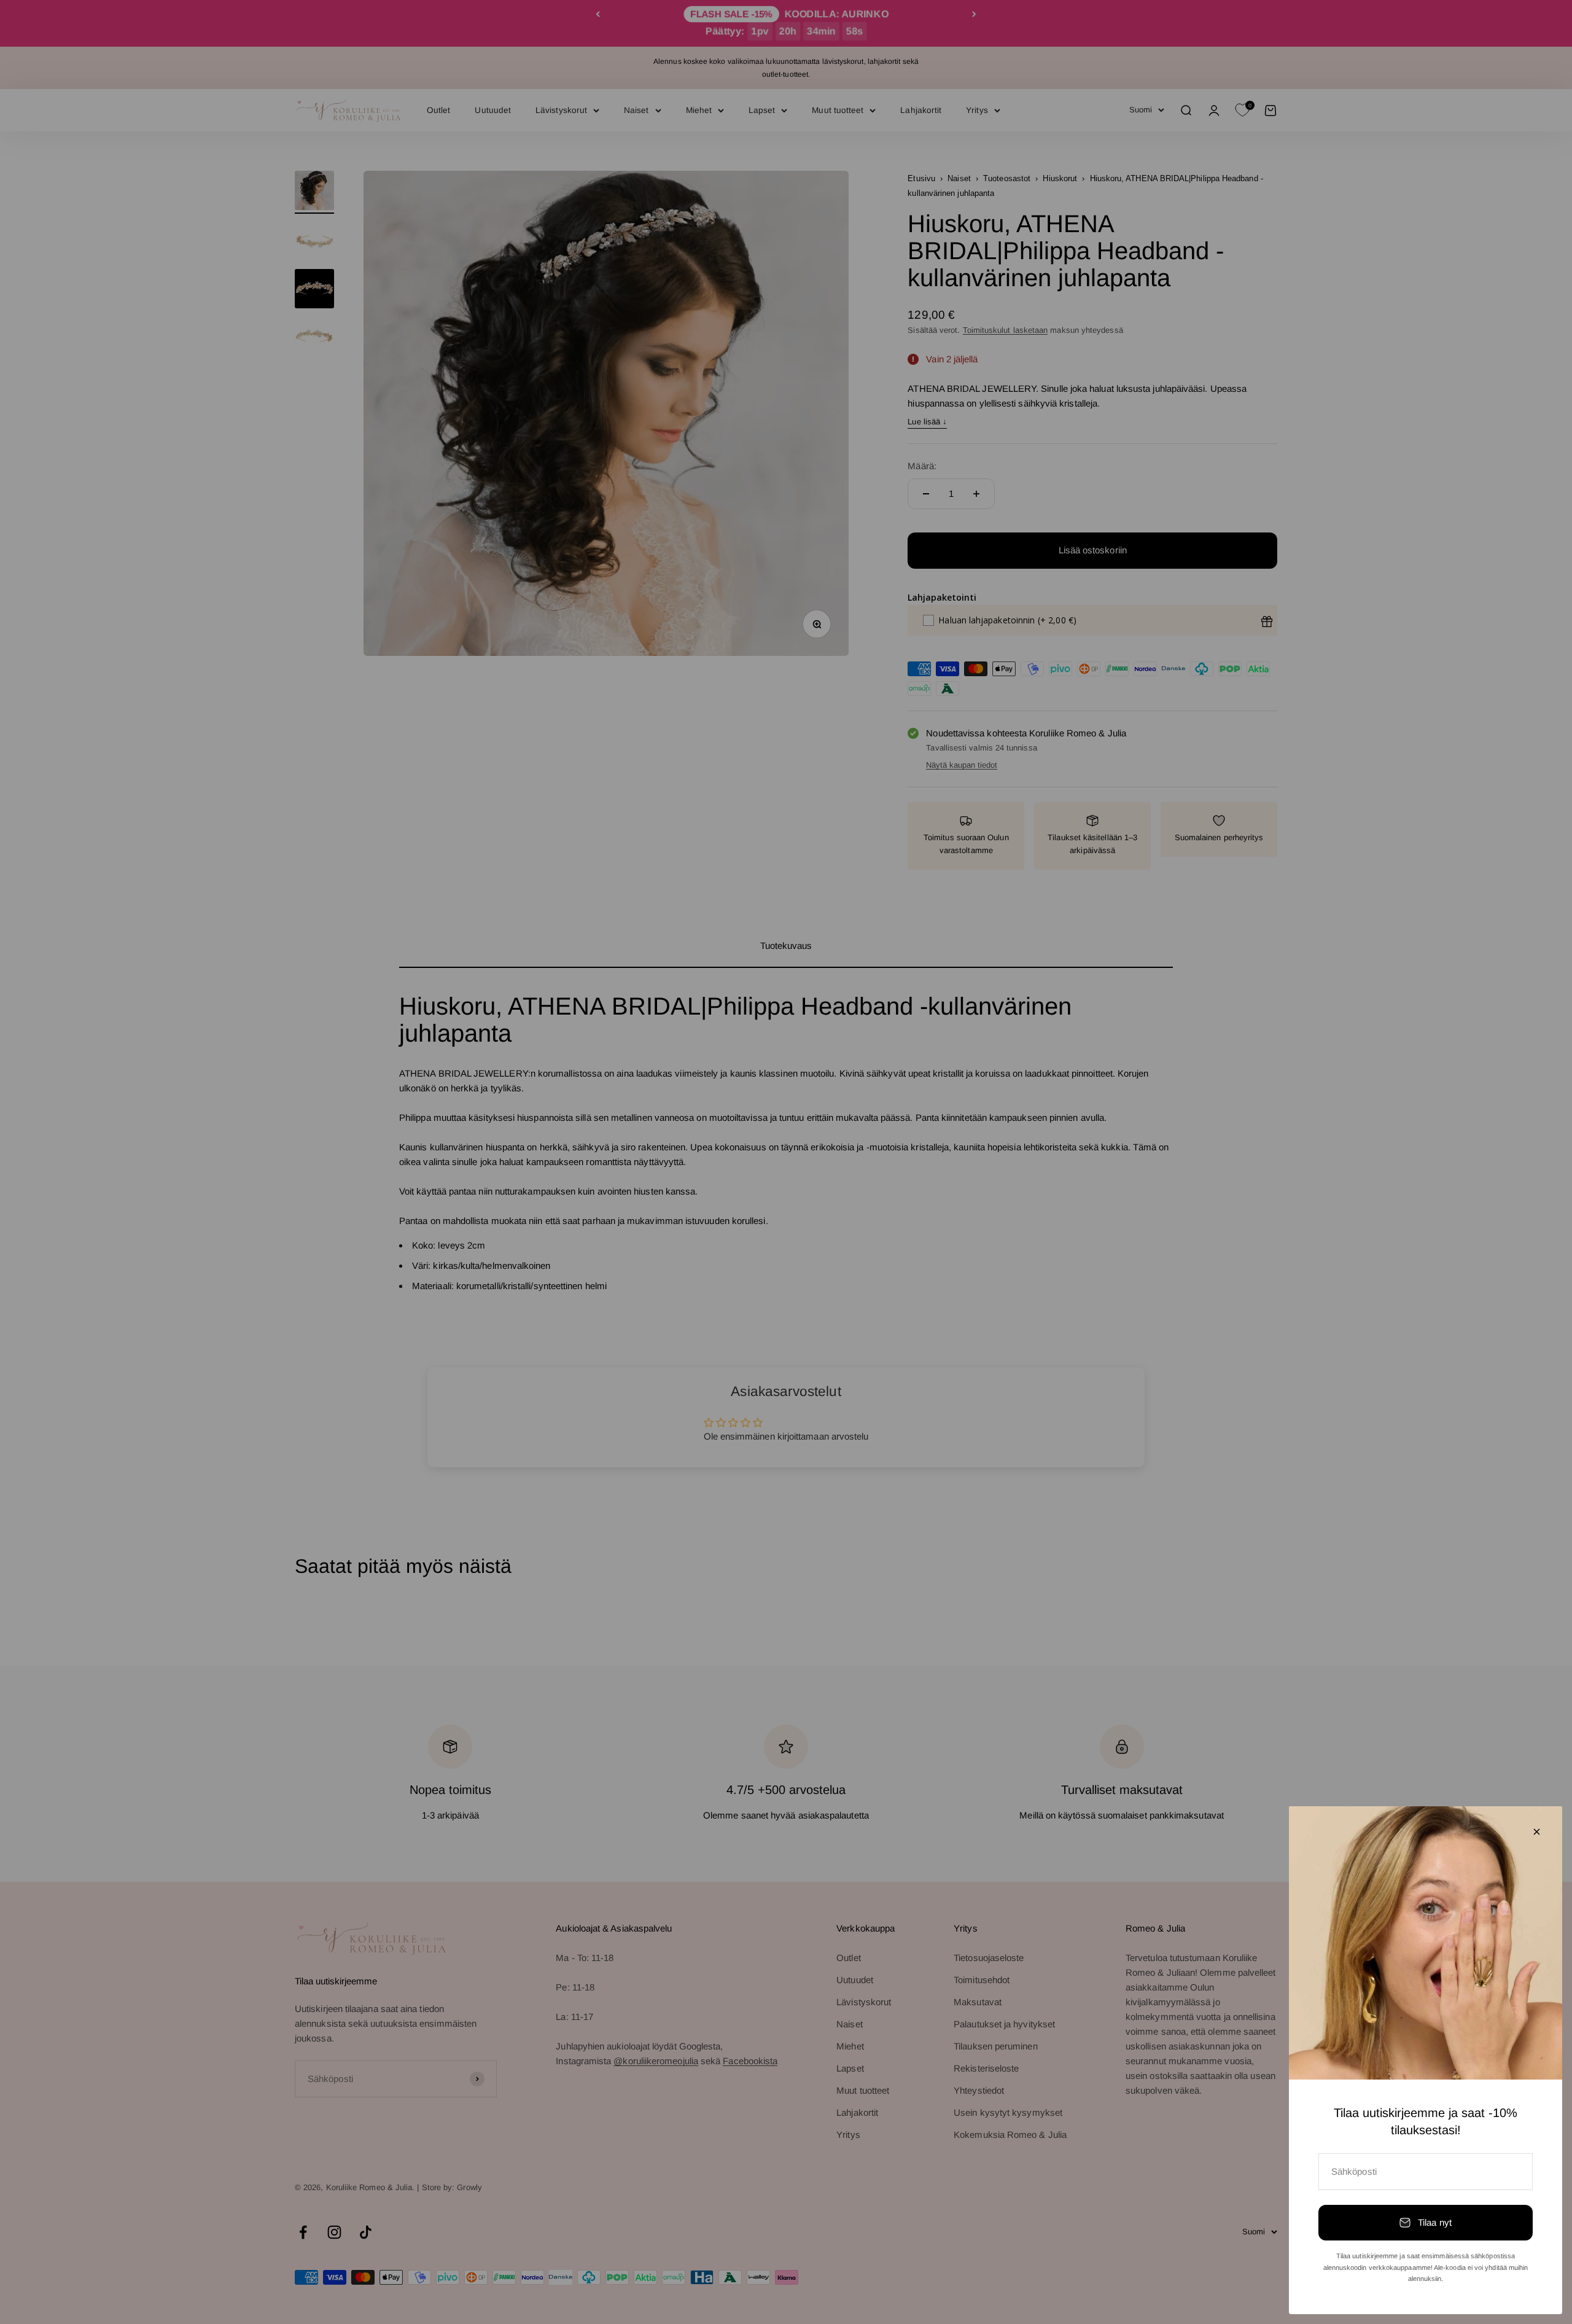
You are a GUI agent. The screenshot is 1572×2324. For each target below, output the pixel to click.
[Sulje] (1537, 1832)
